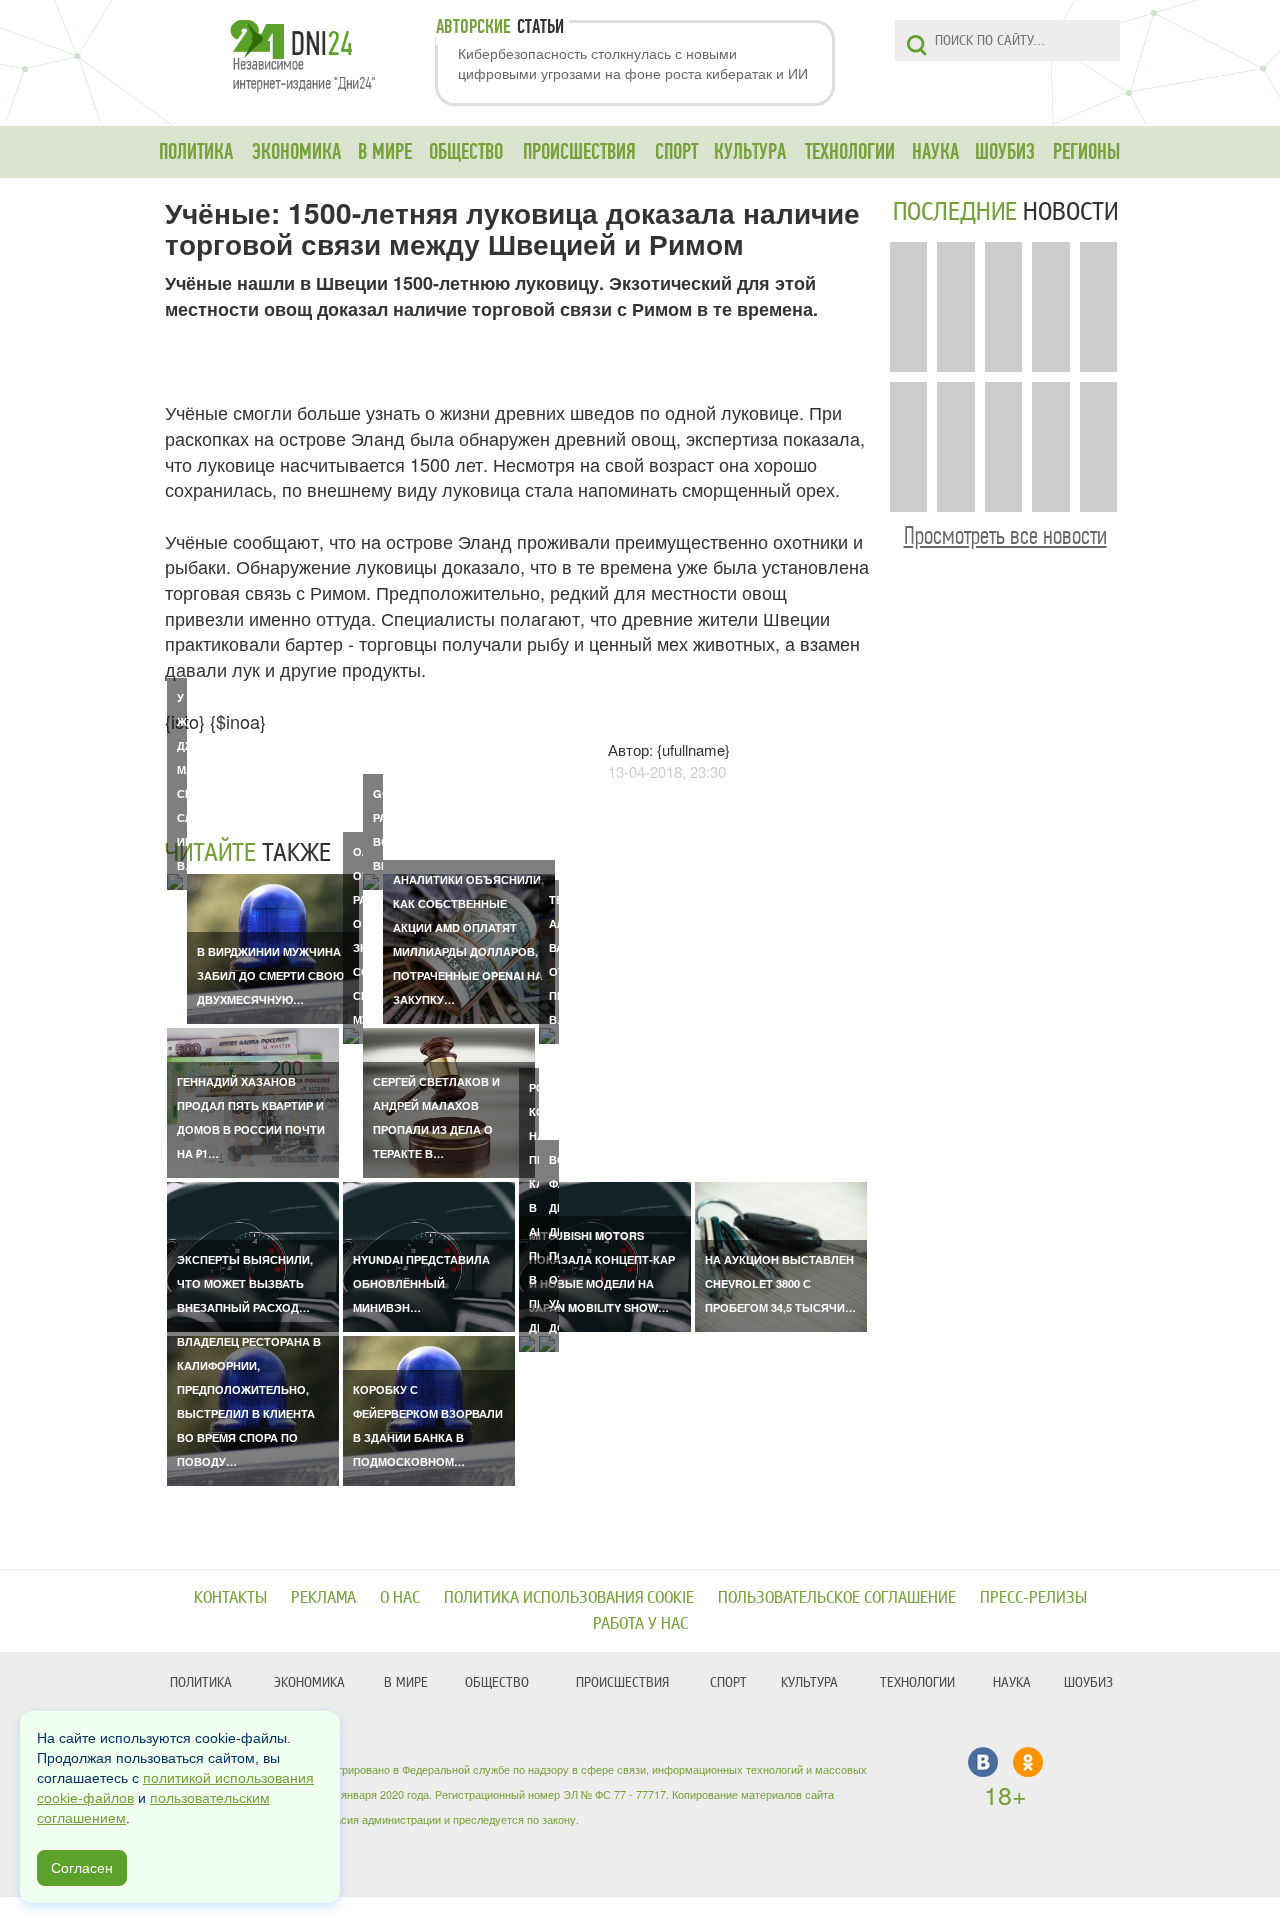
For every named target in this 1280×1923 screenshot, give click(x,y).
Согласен (82, 1868)
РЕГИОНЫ (1086, 152)
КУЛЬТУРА (750, 152)
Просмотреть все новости (1005, 535)
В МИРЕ (385, 152)
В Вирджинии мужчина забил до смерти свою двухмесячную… (270, 975)
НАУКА (935, 152)
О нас (400, 1597)
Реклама (323, 1597)
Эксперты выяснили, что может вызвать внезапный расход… (245, 1283)
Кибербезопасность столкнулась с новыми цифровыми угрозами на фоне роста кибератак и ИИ (633, 63)
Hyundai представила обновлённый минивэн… (421, 1283)
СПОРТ (676, 152)
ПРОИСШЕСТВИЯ (579, 152)
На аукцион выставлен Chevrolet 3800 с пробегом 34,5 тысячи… (780, 1283)
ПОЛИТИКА (196, 152)
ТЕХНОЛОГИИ (850, 152)
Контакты (230, 1597)
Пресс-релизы (1033, 1597)
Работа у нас (640, 1623)
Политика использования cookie (569, 1597)
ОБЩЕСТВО (466, 152)
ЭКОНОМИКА (296, 152)
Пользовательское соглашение (837, 1597)
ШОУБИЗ (1005, 152)
